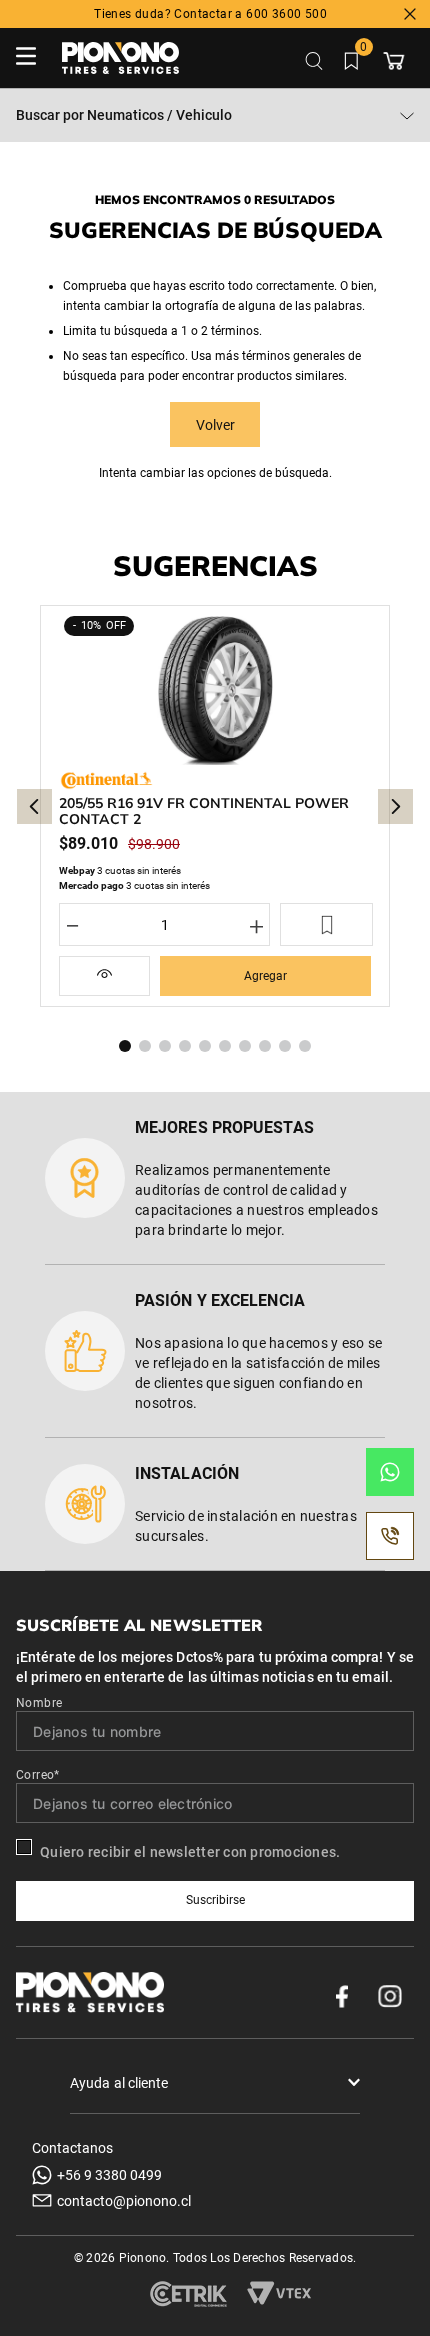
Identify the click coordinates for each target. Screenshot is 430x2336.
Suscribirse (215, 1900)
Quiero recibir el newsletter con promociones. (190, 1852)
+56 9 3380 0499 (109, 2175)
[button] (104, 976)
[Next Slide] (395, 806)
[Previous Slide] (34, 806)
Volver (215, 425)
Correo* (38, 1775)
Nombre (39, 1703)
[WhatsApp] (390, 1472)
